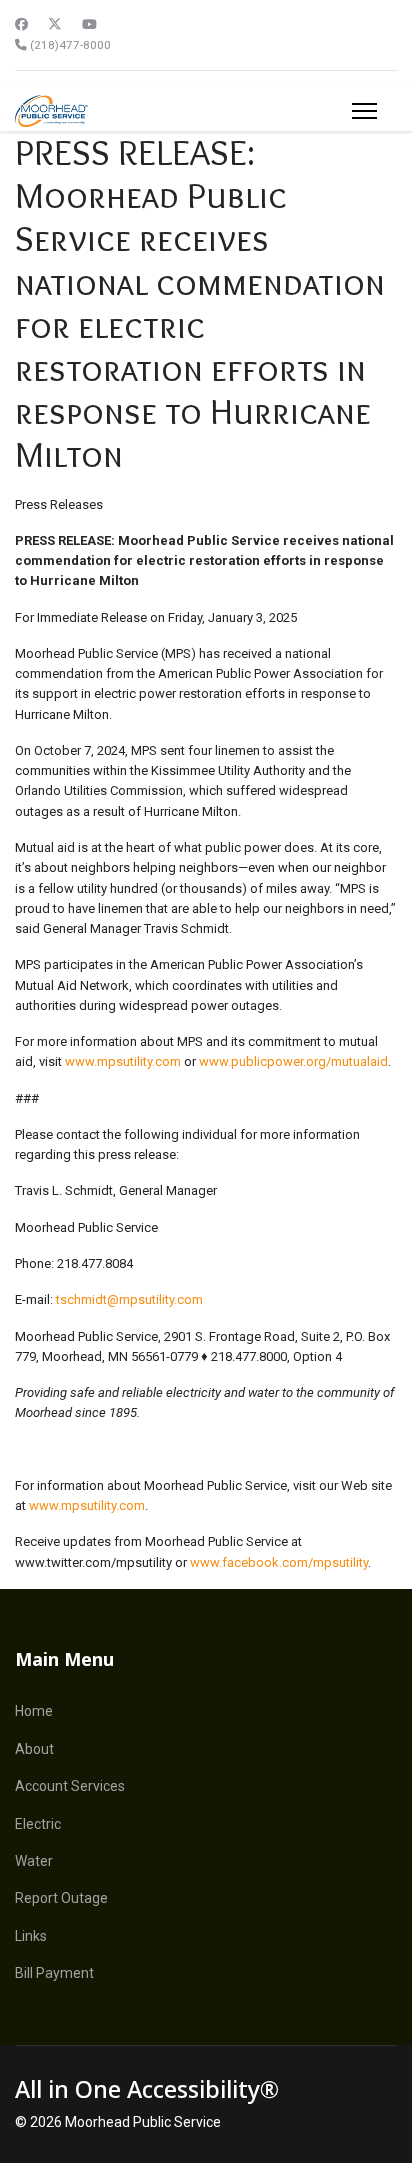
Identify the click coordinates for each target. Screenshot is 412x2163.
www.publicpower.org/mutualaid (293, 1061)
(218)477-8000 (70, 45)
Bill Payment (54, 1973)
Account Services (70, 1786)
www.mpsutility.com (123, 1061)
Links (31, 1936)
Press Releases (59, 504)
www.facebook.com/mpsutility (279, 1562)
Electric (38, 1824)
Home (34, 1711)
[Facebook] (21, 24)
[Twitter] (55, 24)
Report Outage (61, 1898)
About (34, 1749)
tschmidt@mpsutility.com (129, 1299)
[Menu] (364, 111)
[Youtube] (89, 24)
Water (34, 1861)
